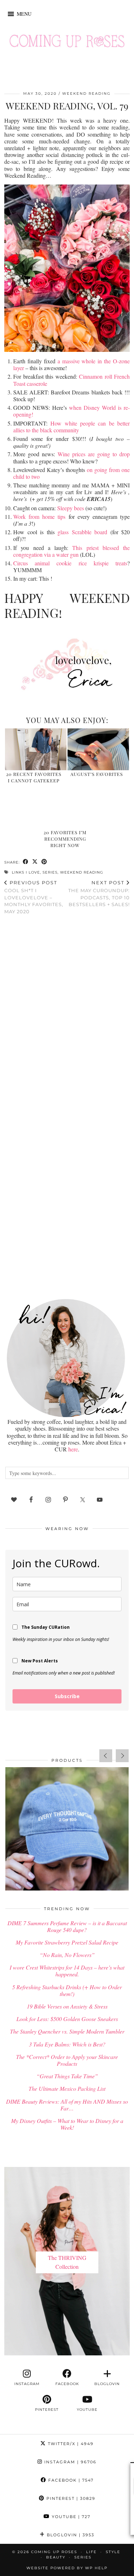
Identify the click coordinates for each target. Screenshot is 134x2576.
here (73, 1449)
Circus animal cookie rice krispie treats (70, 563)
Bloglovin (70, 2535)
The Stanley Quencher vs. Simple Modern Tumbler (67, 2031)
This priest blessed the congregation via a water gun (71, 551)
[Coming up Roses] (67, 43)
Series (83, 2557)
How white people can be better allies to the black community (71, 427)
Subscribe (67, 1696)
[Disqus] (67, 1013)
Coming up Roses (54, 2552)
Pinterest (70, 2498)
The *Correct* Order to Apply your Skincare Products (67, 2060)
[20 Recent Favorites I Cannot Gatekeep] (36, 749)
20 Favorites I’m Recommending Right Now (65, 839)
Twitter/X (70, 2444)
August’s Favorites (97, 774)
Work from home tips (41, 517)
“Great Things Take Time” (67, 2076)
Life (91, 2552)
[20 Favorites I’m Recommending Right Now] (67, 808)
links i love (26, 872)
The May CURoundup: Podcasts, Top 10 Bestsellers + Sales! (99, 894)
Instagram (70, 2462)
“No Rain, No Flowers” (67, 1955)
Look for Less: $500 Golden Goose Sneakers (67, 2019)
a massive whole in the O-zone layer (71, 364)
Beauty (56, 2557)
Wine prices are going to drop (94, 454)
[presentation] (106, 1756)
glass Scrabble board (82, 532)
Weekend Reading (86, 94)
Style (113, 2552)
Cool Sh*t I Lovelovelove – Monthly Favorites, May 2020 (34, 897)
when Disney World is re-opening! (71, 411)
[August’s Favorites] (98, 749)
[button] (24, 14)
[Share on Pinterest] (44, 862)
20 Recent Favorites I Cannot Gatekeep (34, 777)
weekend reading (82, 872)
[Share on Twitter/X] (35, 862)
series (50, 872)
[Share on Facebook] (26, 862)
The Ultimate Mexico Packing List (67, 2088)
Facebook (70, 2480)
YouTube (70, 2517)
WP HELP (96, 2568)
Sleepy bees (71, 508)
